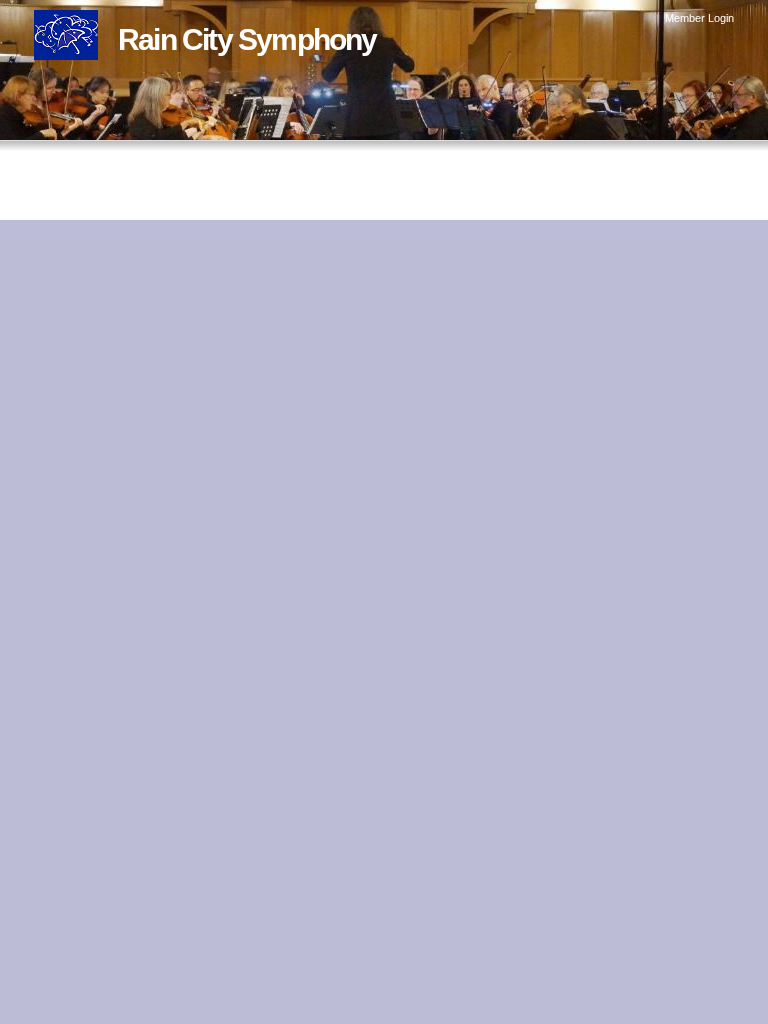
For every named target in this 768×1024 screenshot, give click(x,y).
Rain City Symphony (247, 39)
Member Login (699, 18)
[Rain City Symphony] (66, 45)
